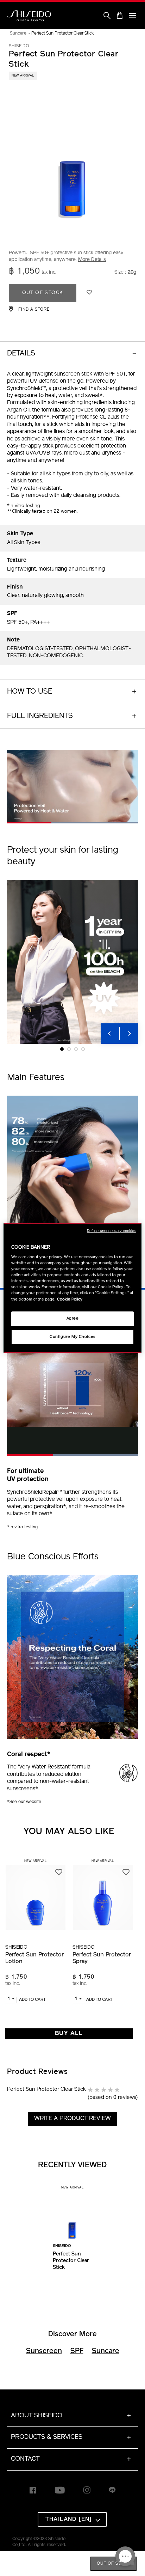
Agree (73, 1319)
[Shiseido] (29, 16)
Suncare (106, 2351)
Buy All (69, 2033)
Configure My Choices (72, 1337)
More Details (92, 260)
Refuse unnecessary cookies (112, 1231)
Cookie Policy (70, 1299)
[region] (72, 1288)
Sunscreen (44, 2351)
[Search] (107, 16)
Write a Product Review (72, 2118)
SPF (77, 2351)
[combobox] (11, 2000)
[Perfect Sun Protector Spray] (103, 1894)
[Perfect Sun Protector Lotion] (35, 1894)
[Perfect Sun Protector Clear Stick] (72, 2216)
